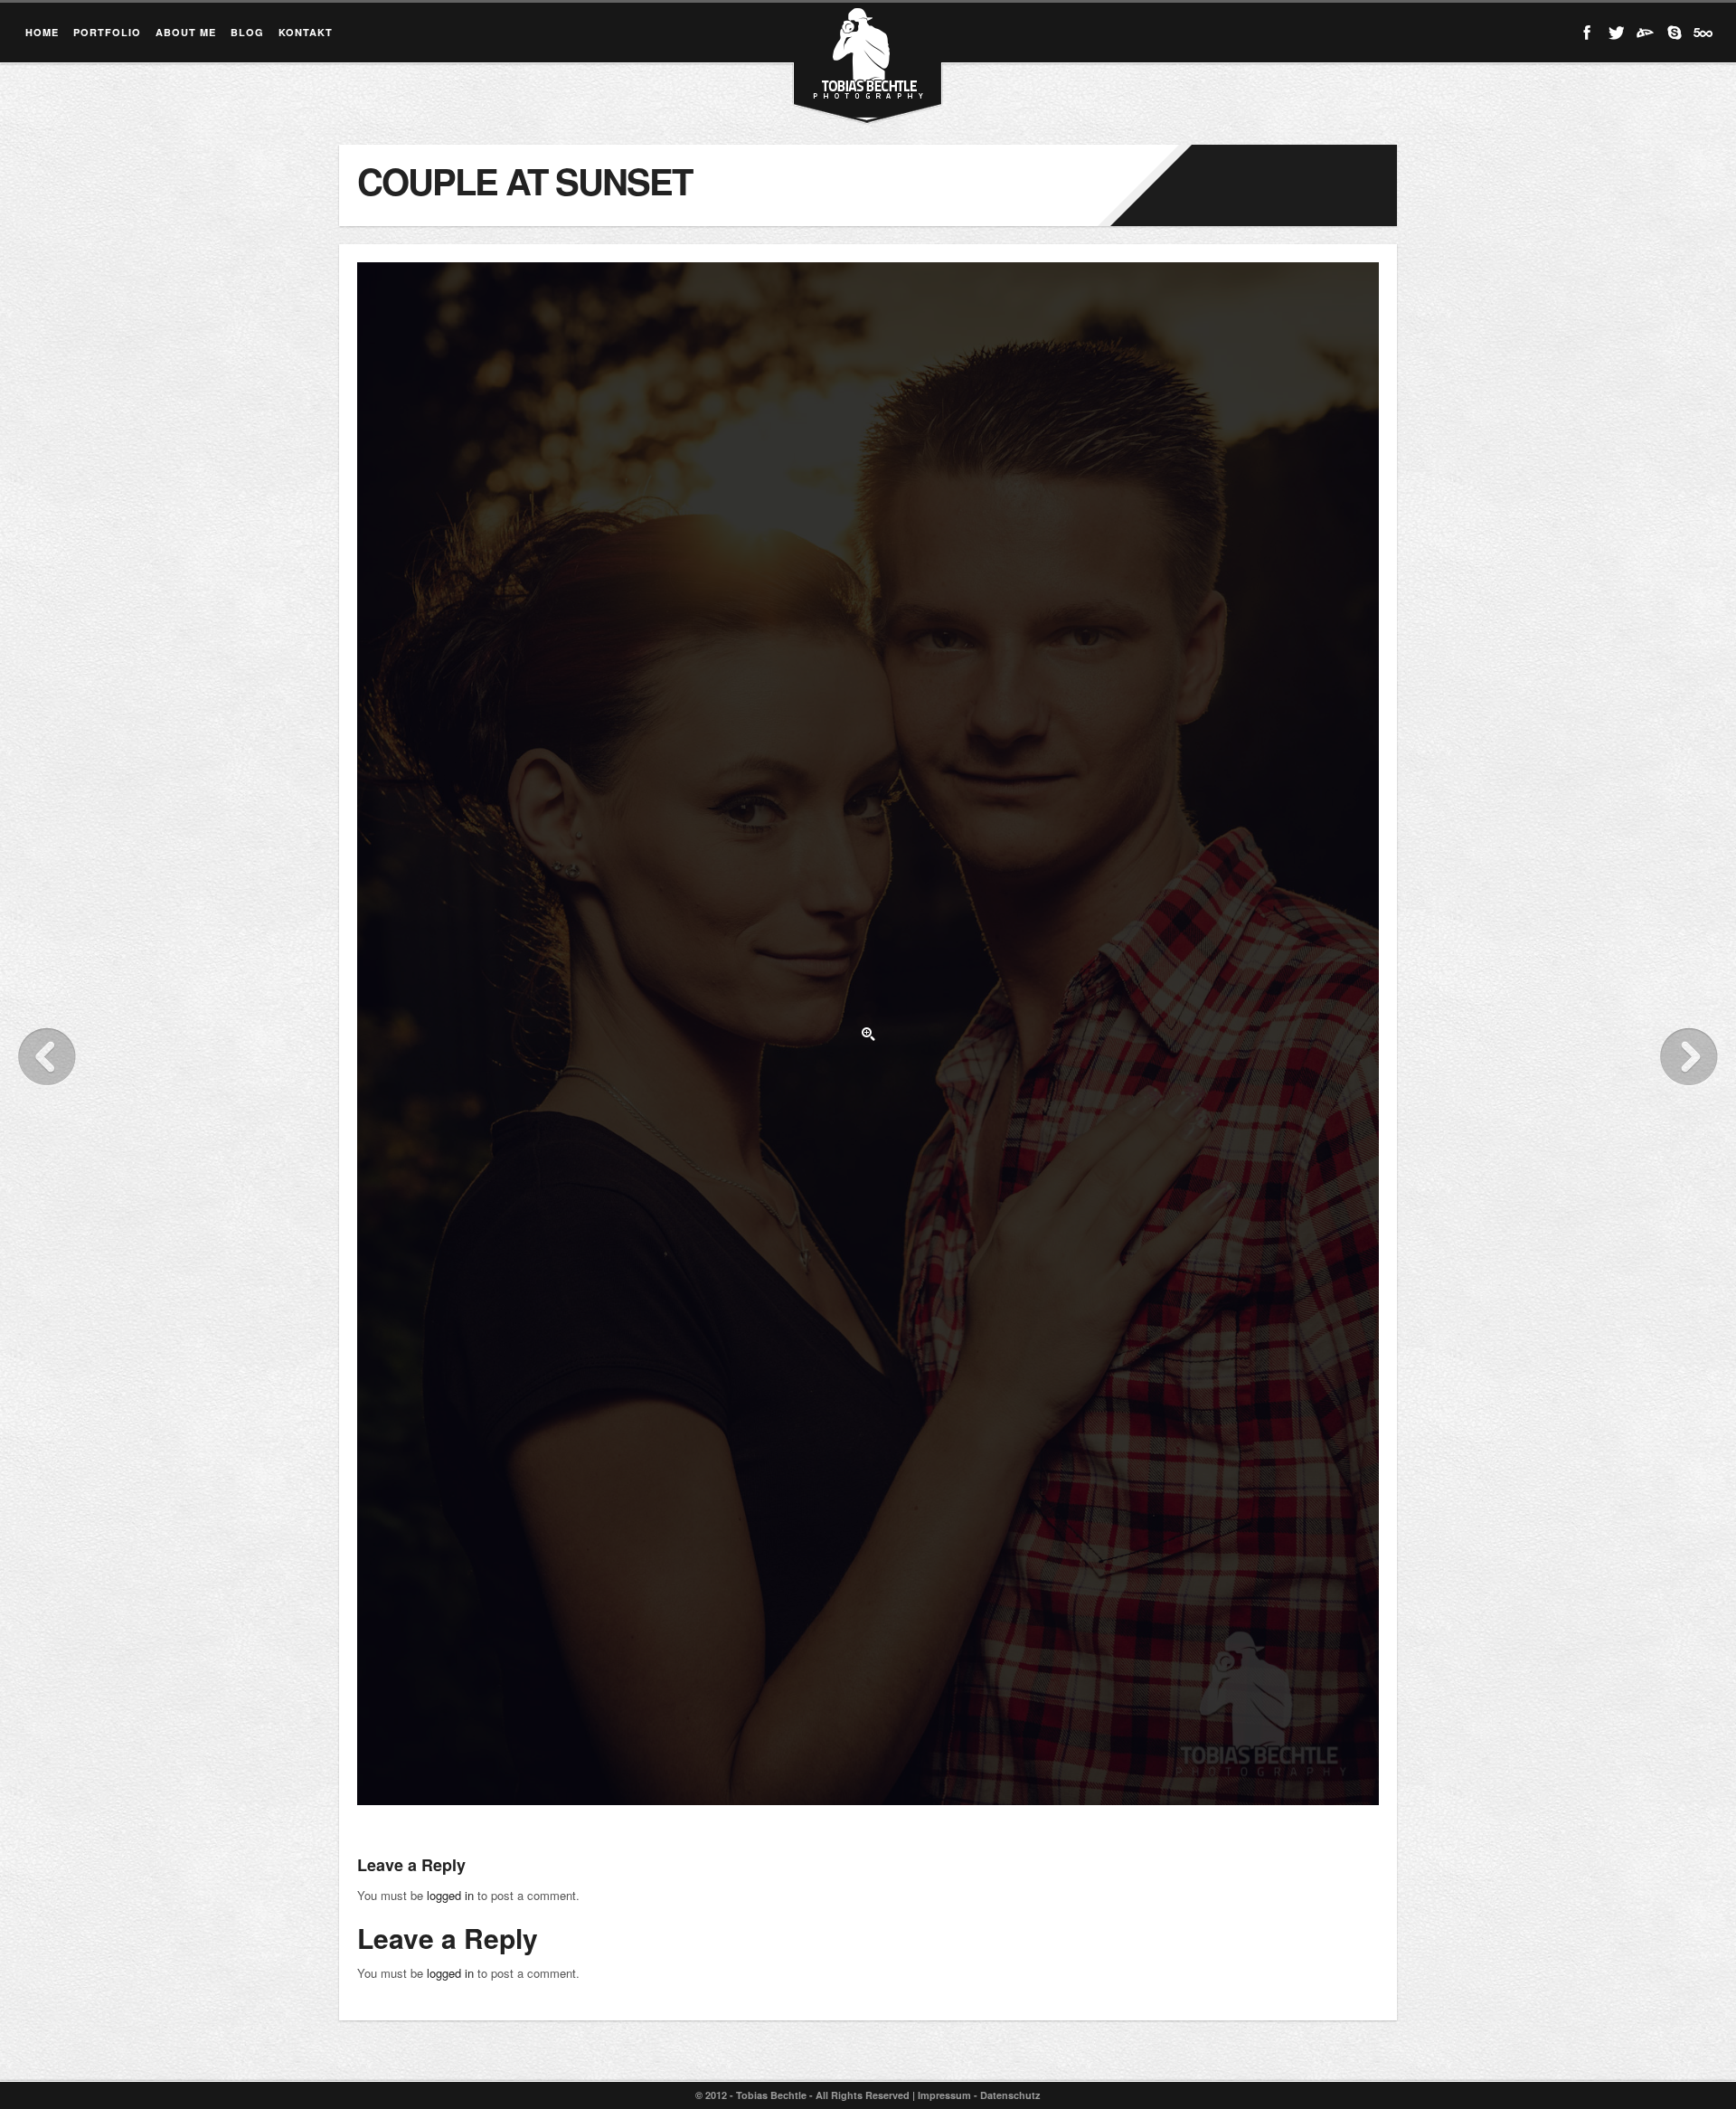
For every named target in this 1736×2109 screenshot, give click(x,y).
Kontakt (306, 32)
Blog (247, 32)
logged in (450, 1895)
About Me (186, 32)
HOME (42, 32)
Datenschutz (1010, 2095)
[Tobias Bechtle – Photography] (868, 90)
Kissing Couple (47, 1057)
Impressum (944, 2095)
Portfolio (107, 32)
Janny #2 (1689, 1057)
